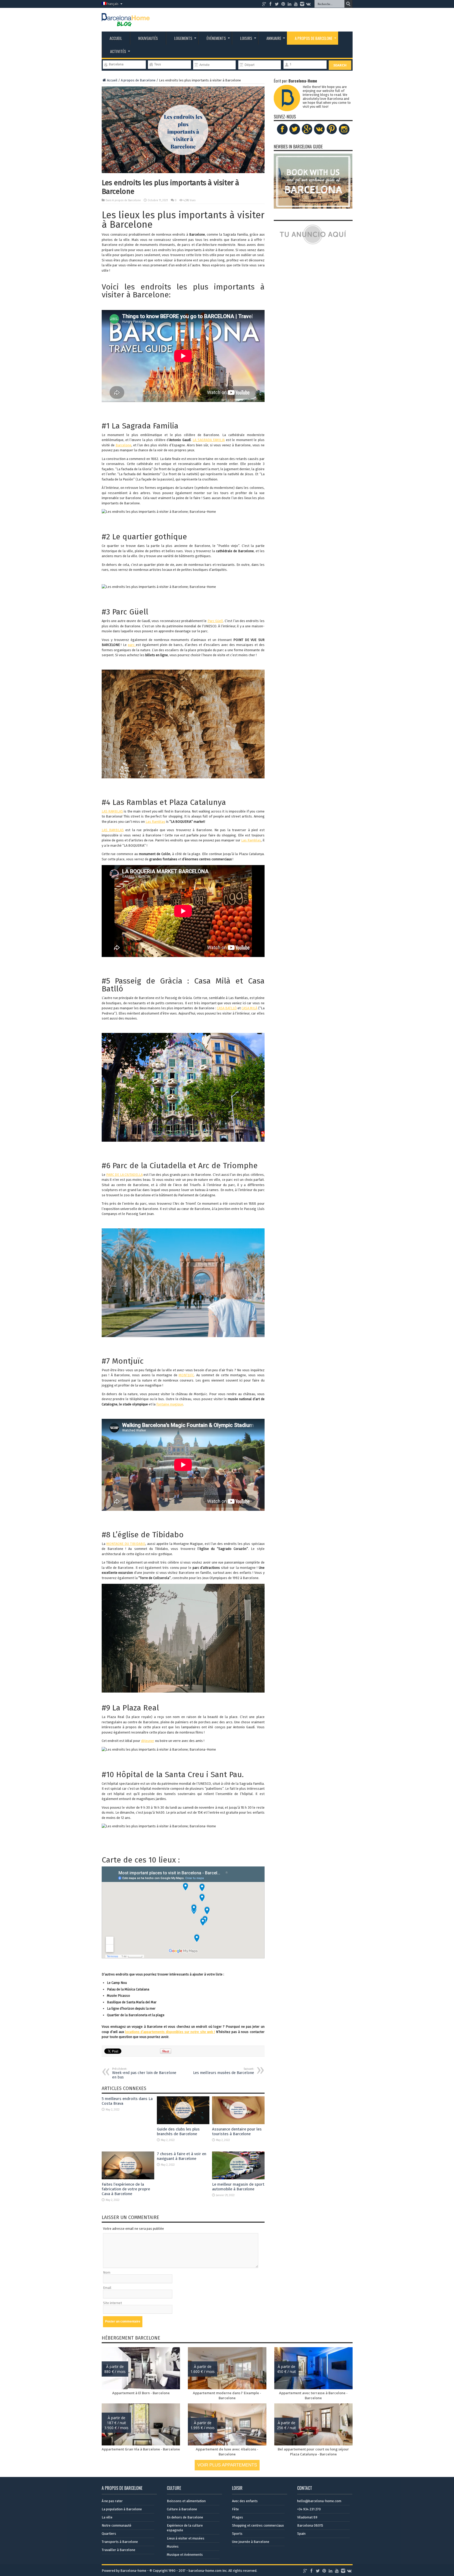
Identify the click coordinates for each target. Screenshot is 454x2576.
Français (112, 4)
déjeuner (148, 1741)
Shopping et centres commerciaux (258, 2525)
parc (132, 645)
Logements (183, 38)
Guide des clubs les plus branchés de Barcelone (178, 2132)
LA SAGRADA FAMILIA (209, 440)
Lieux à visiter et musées (186, 2538)
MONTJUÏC (186, 1375)
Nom (107, 2272)
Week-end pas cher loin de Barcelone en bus (144, 2073)
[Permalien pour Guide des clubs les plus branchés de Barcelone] (183, 2123)
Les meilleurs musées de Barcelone (224, 2071)
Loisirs (246, 38)
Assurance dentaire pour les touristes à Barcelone (237, 2132)
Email (107, 2288)
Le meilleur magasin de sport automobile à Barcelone (238, 2187)
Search (340, 65)
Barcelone (123, 445)
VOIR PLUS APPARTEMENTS (227, 2465)
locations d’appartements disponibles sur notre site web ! (170, 2032)
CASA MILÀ (249, 1008)
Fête (235, 2509)
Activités (118, 51)
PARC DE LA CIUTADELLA (124, 1175)
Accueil (116, 38)
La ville (107, 2517)
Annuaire (274, 38)
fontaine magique (170, 1404)
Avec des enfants (245, 2501)
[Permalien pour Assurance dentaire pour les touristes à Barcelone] (238, 2123)
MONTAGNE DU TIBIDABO (126, 1544)
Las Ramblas (155, 822)
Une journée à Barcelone (251, 2542)
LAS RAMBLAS (112, 811)
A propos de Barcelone (314, 38)
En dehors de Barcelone (185, 2517)
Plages (238, 2517)
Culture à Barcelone (182, 2509)
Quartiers (109, 2534)
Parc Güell (215, 621)
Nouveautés (148, 38)
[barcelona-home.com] (126, 22)
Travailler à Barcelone (118, 2550)
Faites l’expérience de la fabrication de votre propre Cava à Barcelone (126, 2189)
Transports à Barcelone (120, 2542)
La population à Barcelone (122, 2509)
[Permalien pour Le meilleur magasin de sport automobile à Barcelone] (238, 2178)
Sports (237, 2534)
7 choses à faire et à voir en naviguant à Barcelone (182, 2156)
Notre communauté (117, 2525)
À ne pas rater (112, 2501)
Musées (173, 2546)
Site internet (112, 2303)
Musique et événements (185, 2555)
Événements (216, 38)
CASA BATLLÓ (227, 1008)
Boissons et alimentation (186, 2501)
